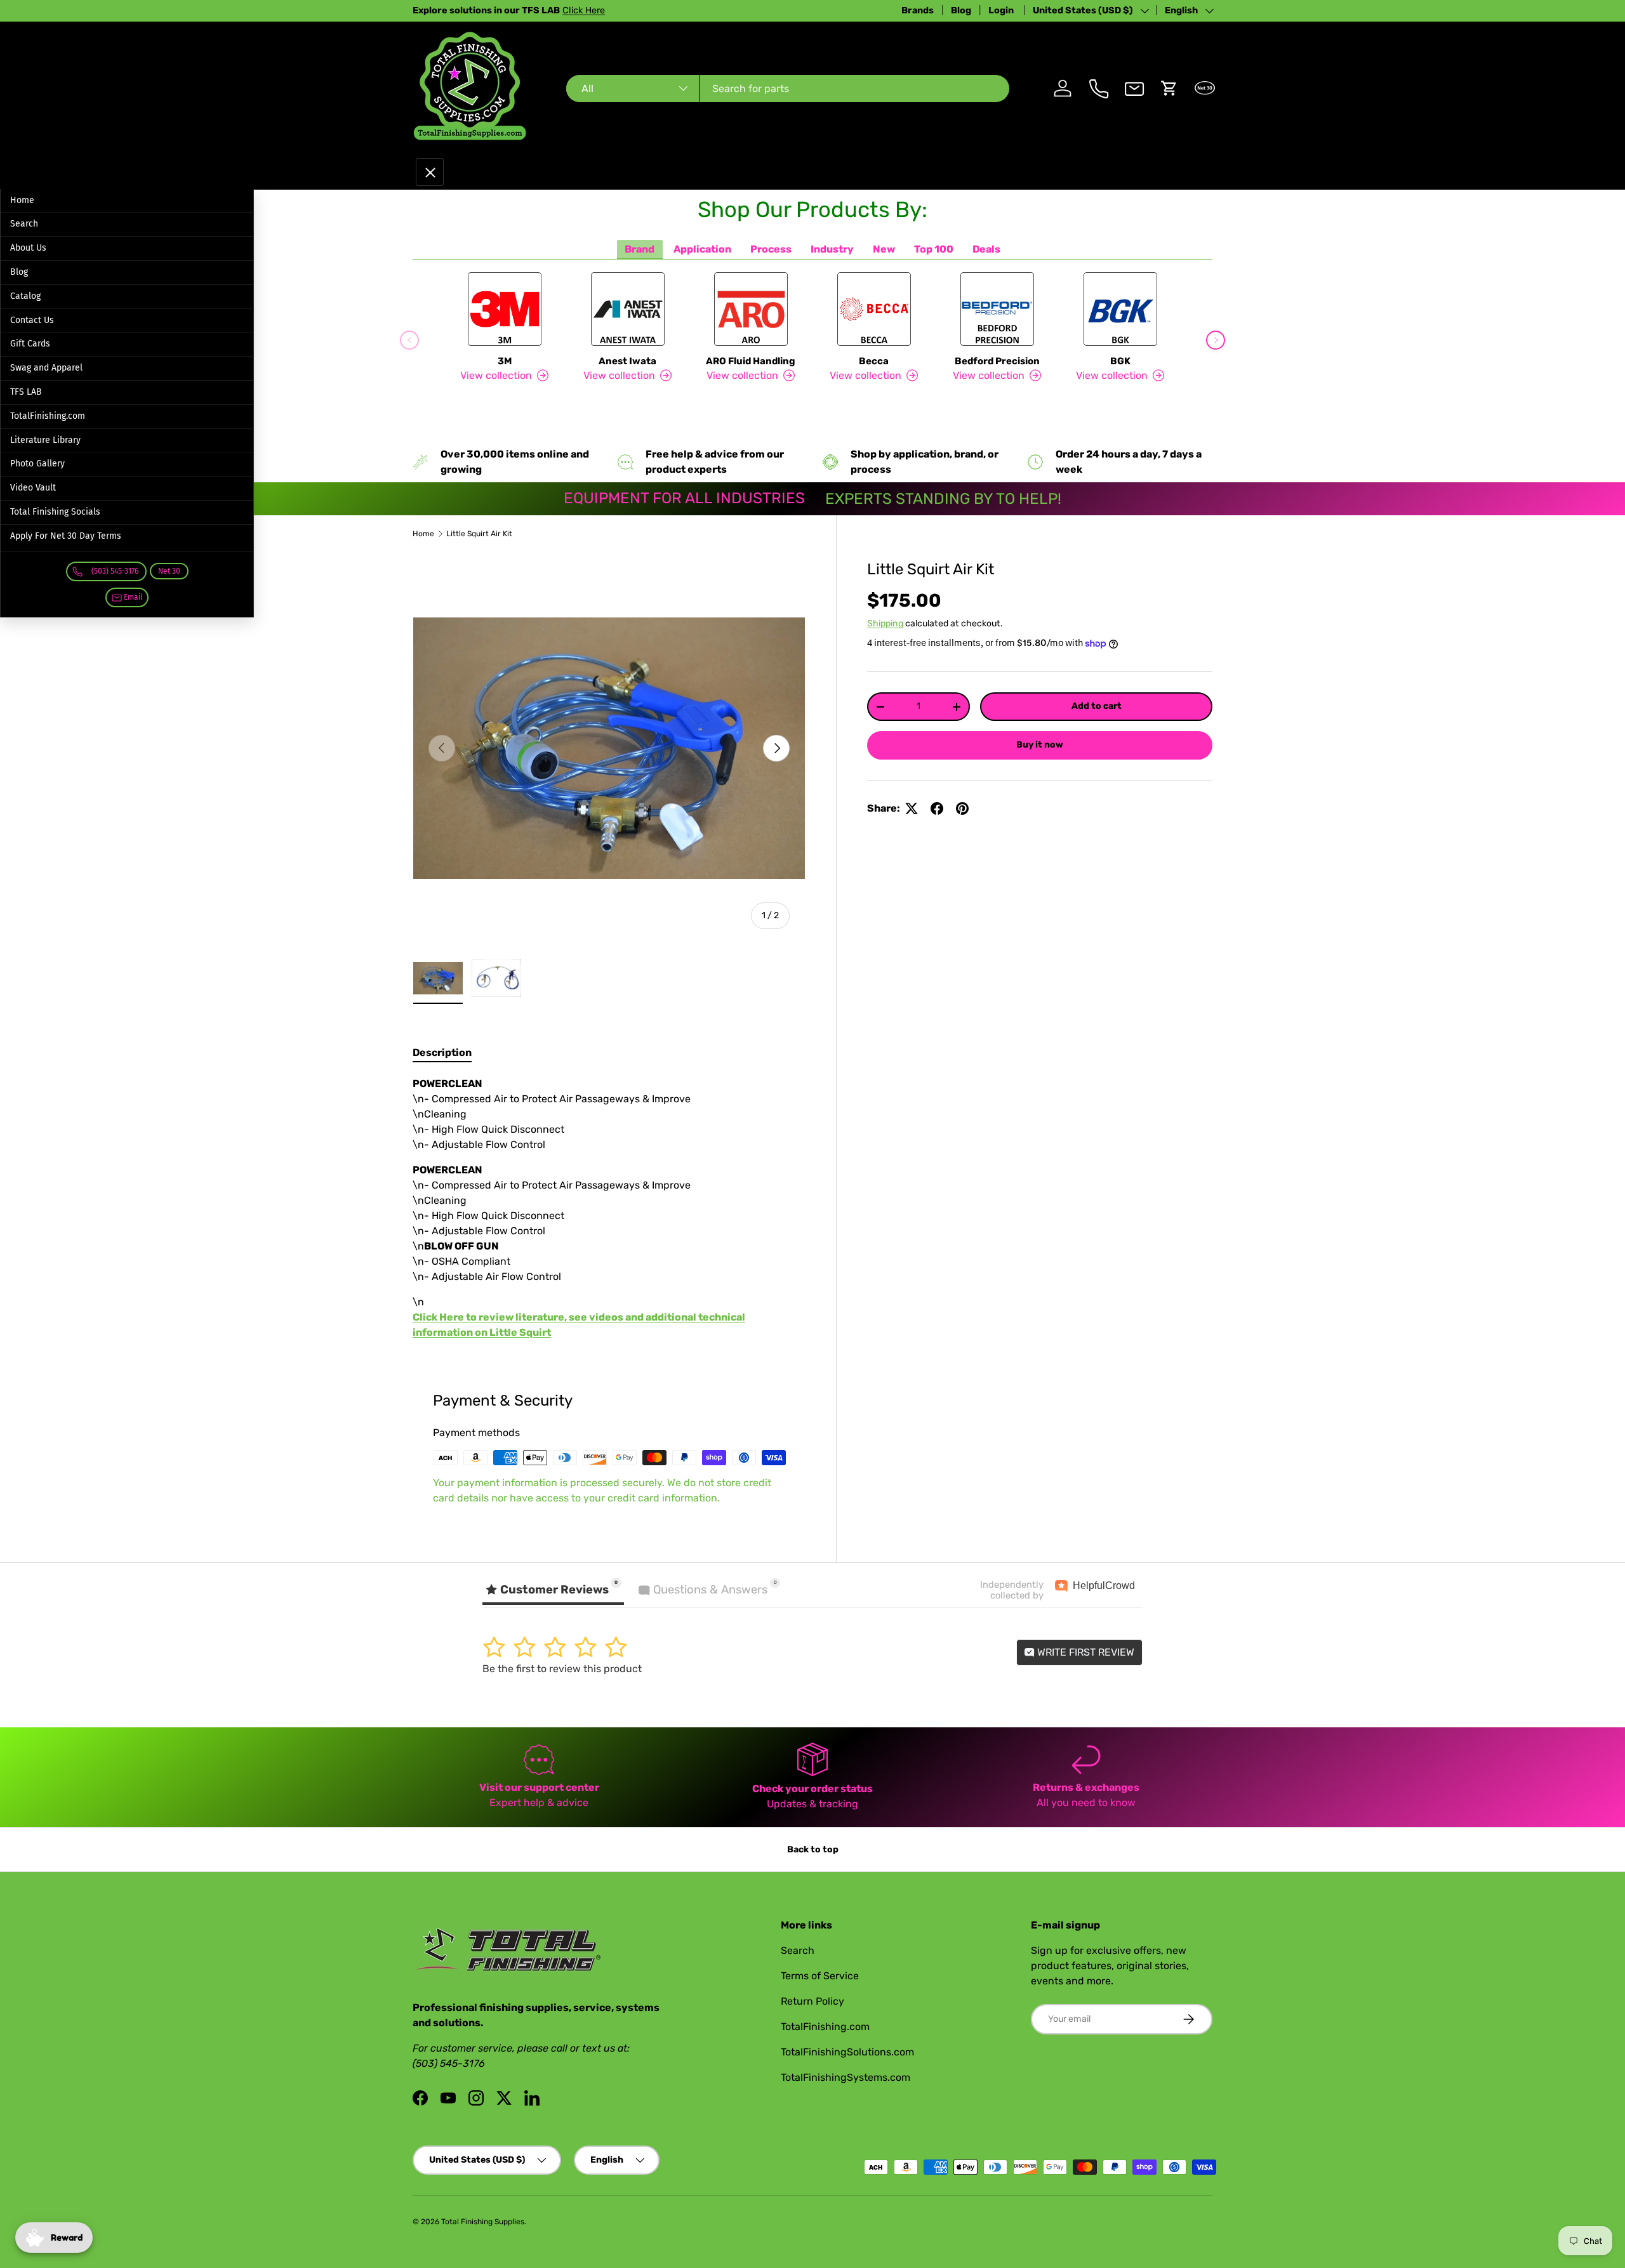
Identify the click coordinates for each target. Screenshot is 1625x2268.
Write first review (1084, 1652)
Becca (874, 361)
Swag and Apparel (46, 368)
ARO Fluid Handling (751, 361)
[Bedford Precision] (997, 309)
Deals (986, 249)
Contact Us (32, 320)
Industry (832, 249)
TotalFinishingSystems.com (846, 2077)
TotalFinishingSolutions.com (847, 2052)
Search (24, 224)
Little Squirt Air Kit (479, 534)
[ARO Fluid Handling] (751, 309)
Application (702, 249)
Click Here (584, 10)
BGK (1120, 361)
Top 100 (934, 249)
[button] (1169, 88)
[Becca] (874, 309)
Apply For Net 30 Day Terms (66, 536)
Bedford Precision (997, 361)
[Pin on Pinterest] (962, 808)
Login (1002, 10)
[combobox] (787, 89)
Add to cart (1097, 706)
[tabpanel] (609, 1208)
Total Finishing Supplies (483, 2222)
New (884, 249)
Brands (918, 10)
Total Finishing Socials (55, 512)
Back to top (813, 1849)
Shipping (885, 623)
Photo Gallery (37, 464)
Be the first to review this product (562, 1669)
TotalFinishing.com (48, 416)
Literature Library (45, 440)
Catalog (25, 296)
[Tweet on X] (912, 808)
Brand (640, 249)
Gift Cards (30, 344)
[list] (609, 748)
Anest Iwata (627, 361)
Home (22, 200)
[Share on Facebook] (937, 808)
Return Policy (812, 2001)
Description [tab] (442, 1052)
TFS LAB (26, 392)
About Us (28, 248)
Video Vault (33, 488)
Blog (961, 10)
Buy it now (1040, 745)
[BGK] (1120, 309)
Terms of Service (820, 1976)
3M (505, 361)
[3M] (505, 309)
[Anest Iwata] (628, 309)
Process (771, 249)
